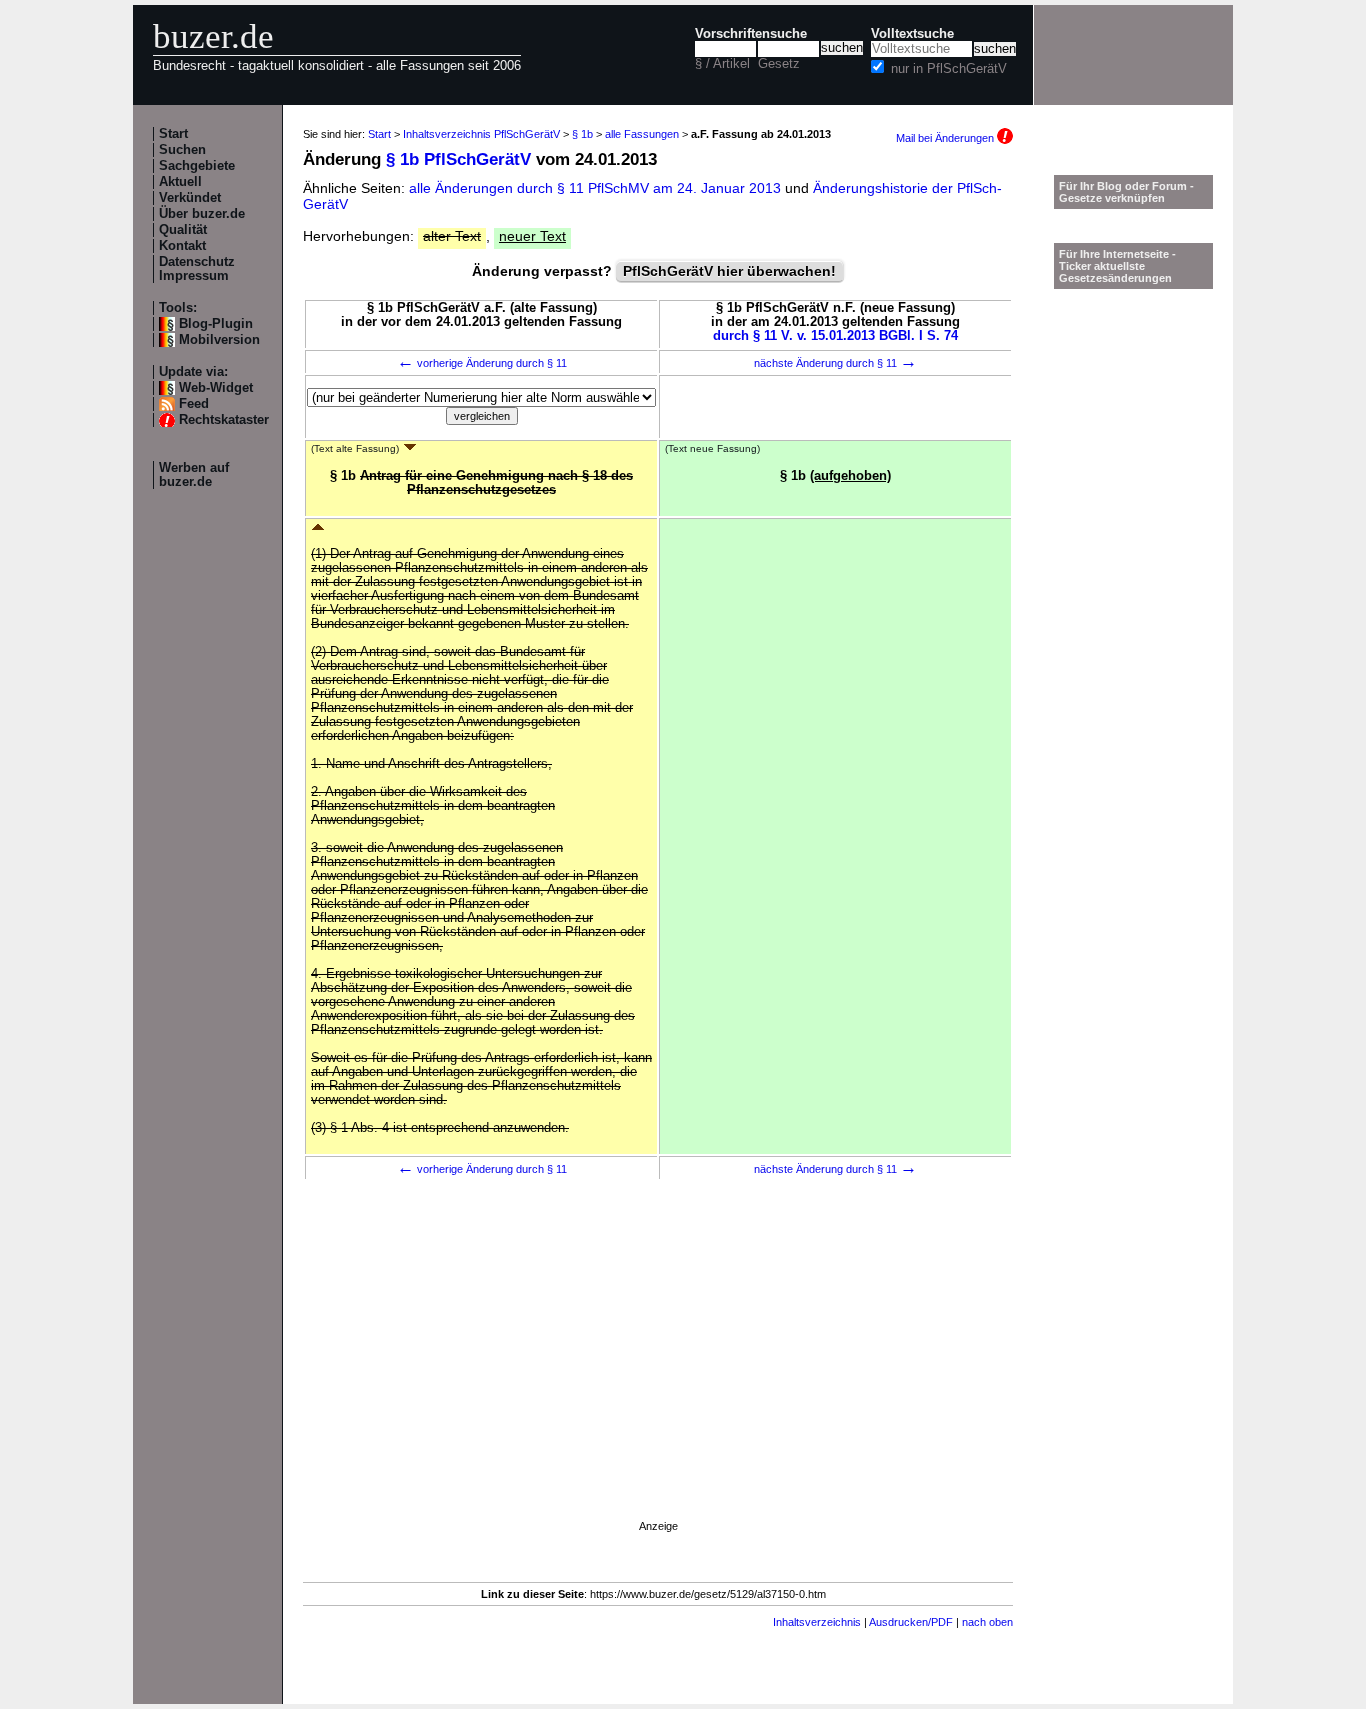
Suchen (182, 150)
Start (173, 134)
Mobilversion (219, 340)
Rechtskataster (224, 420)
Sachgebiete (197, 166)
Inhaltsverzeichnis (817, 1622)
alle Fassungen (642, 134)
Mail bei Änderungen (946, 138)
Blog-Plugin (216, 324)
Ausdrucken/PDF (911, 1622)
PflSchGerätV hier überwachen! (729, 271)
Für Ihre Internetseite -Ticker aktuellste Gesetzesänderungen (1117, 266)
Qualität (183, 230)
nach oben (987, 1622)
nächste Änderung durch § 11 (835, 363)
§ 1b (582, 134)
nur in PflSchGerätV (949, 69)
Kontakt (182, 246)
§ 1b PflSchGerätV (458, 159)
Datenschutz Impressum (197, 269)
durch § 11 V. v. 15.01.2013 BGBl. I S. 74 (835, 336)
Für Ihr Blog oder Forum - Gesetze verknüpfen (1126, 192)
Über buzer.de (202, 214)
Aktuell (180, 182)
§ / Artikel (722, 64)
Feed (194, 404)
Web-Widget (216, 388)
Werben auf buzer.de (194, 475)
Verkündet (190, 198)
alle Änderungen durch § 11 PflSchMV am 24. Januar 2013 (597, 188)
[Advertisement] (658, 1377)
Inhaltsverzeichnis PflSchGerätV (481, 134)
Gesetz (779, 64)
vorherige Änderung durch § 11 (482, 363)
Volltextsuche (912, 34)
